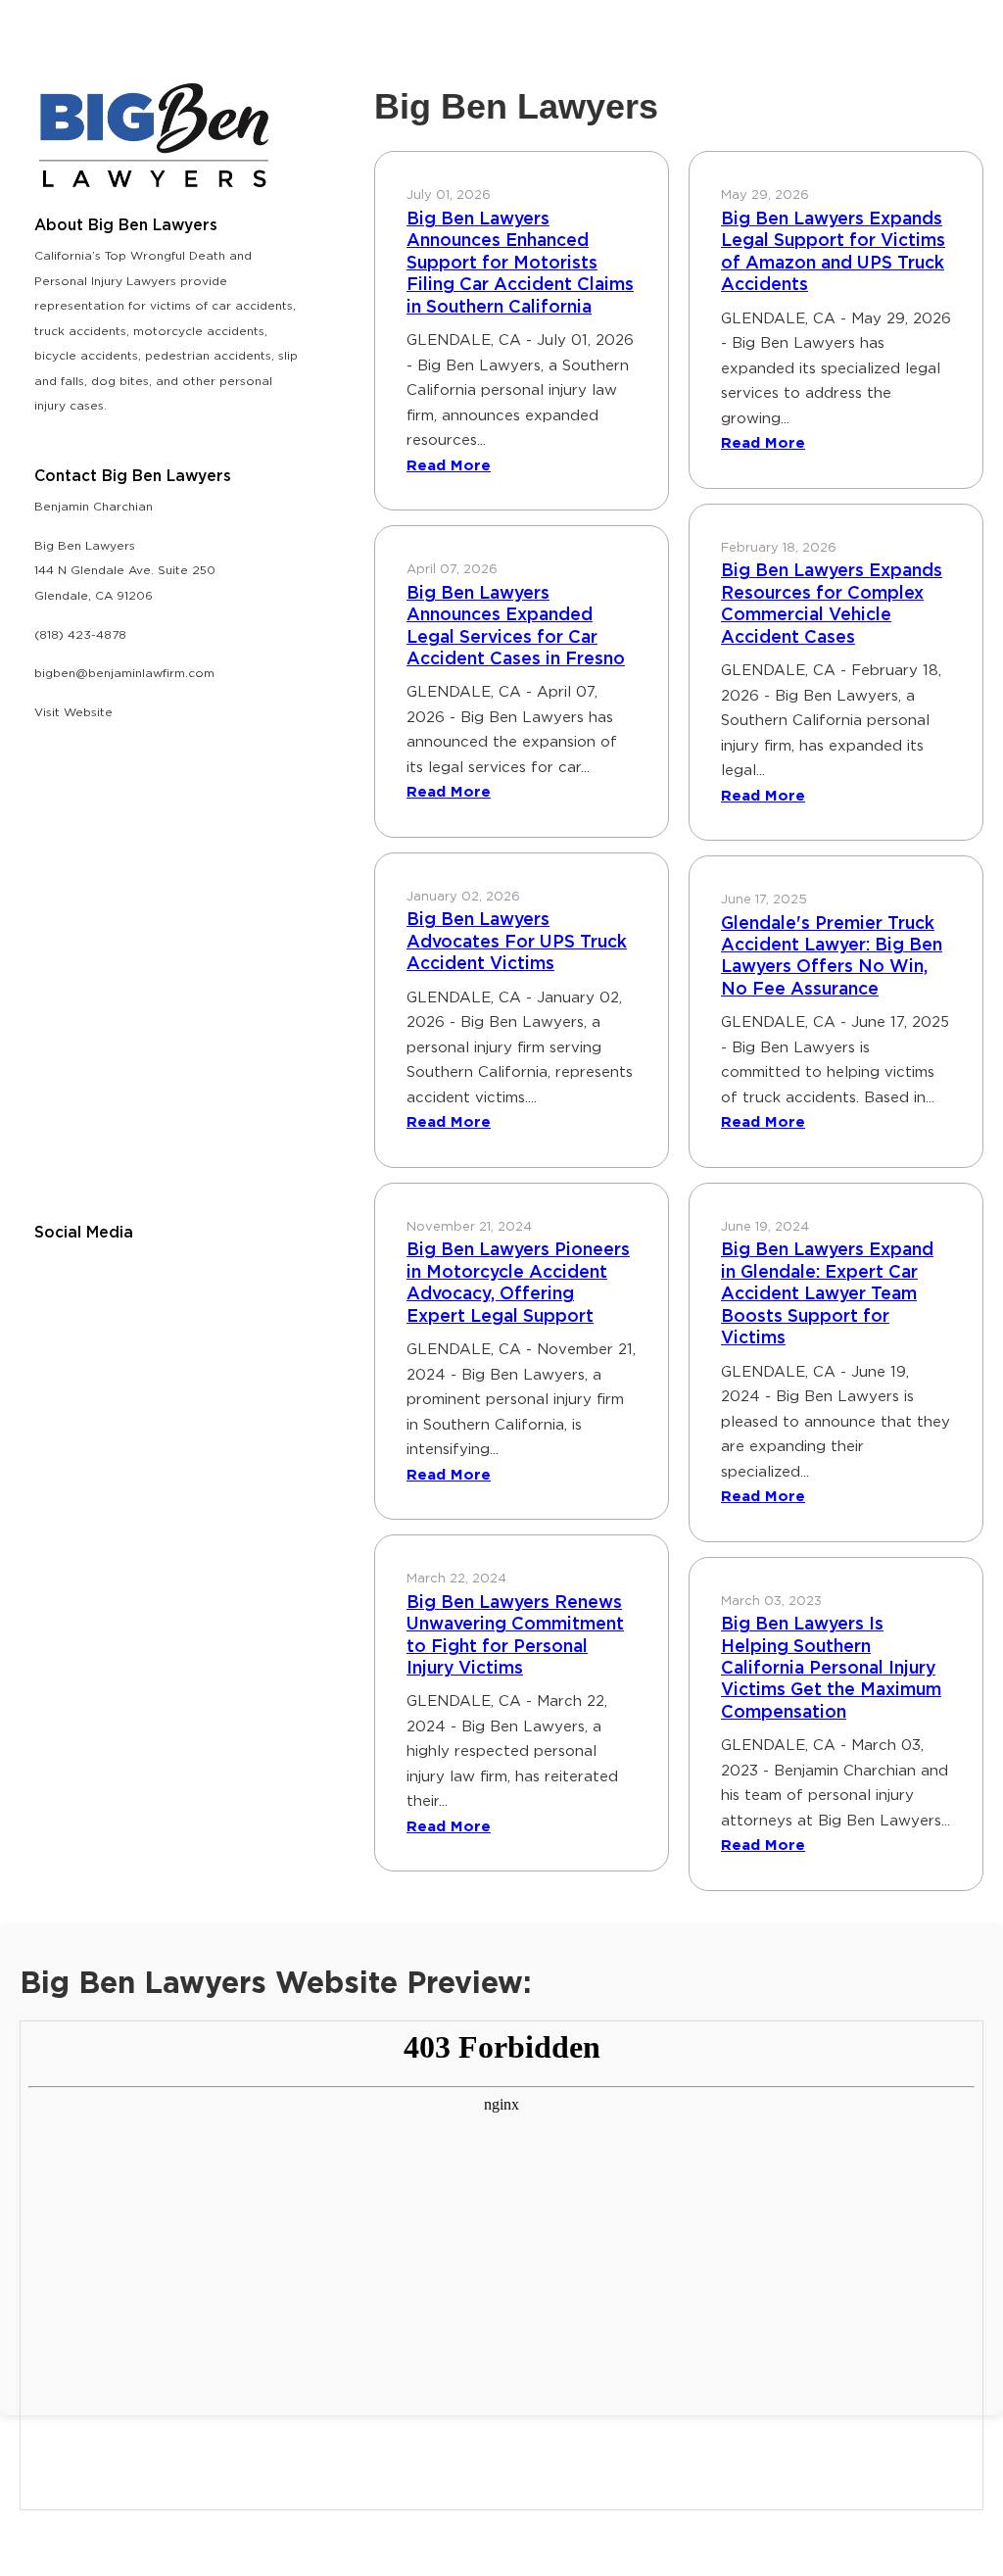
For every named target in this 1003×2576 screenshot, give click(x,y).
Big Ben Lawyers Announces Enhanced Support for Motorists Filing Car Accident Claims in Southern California (520, 264)
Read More (449, 466)
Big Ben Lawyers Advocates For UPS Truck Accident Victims (517, 942)
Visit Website (73, 713)
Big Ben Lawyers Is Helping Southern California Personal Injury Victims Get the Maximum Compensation (831, 1669)
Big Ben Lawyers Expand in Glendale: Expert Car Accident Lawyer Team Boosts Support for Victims (827, 1294)
